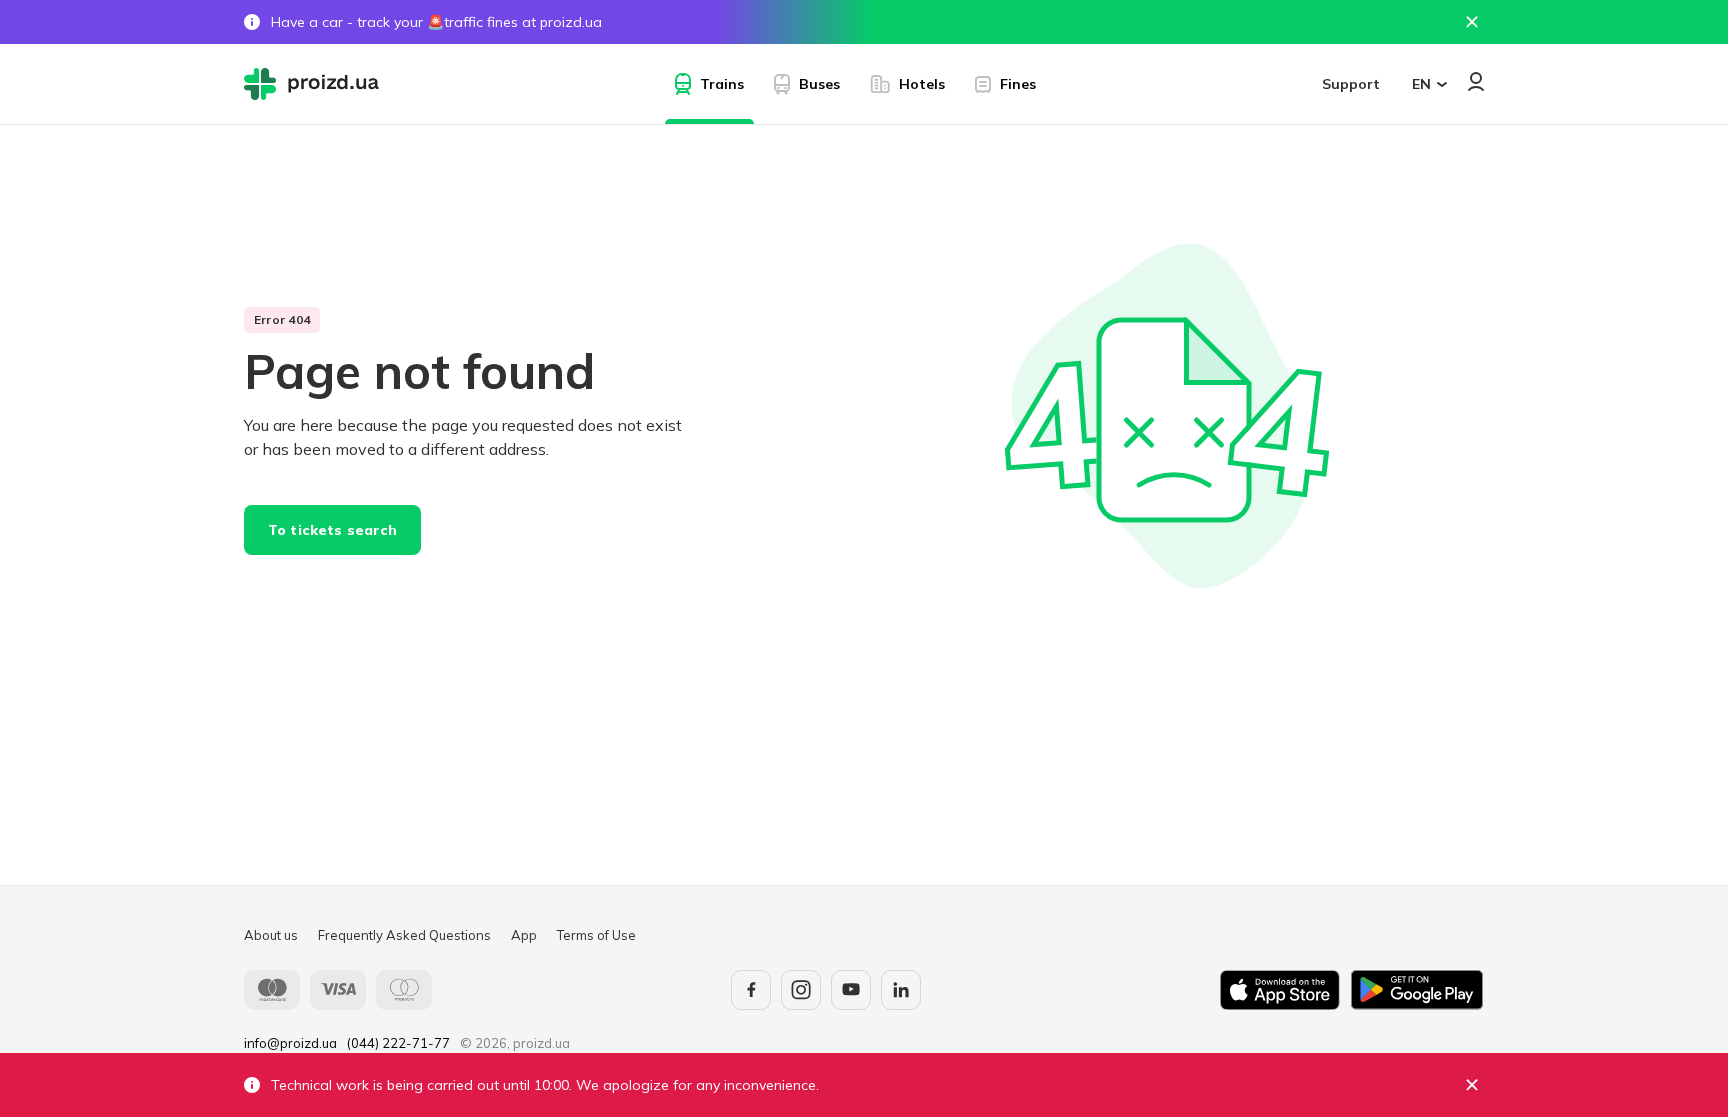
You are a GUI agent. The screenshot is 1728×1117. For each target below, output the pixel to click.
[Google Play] (1417, 990)
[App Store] (1280, 990)
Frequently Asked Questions (404, 935)
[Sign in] (1476, 81)
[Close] (1472, 22)
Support (1351, 84)
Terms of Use (596, 935)
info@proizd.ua (290, 1043)
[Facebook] (751, 990)
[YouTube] (851, 990)
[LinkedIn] (901, 990)
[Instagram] (801, 990)
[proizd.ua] (316, 84)
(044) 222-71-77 (398, 1043)
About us (271, 935)
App (524, 935)
